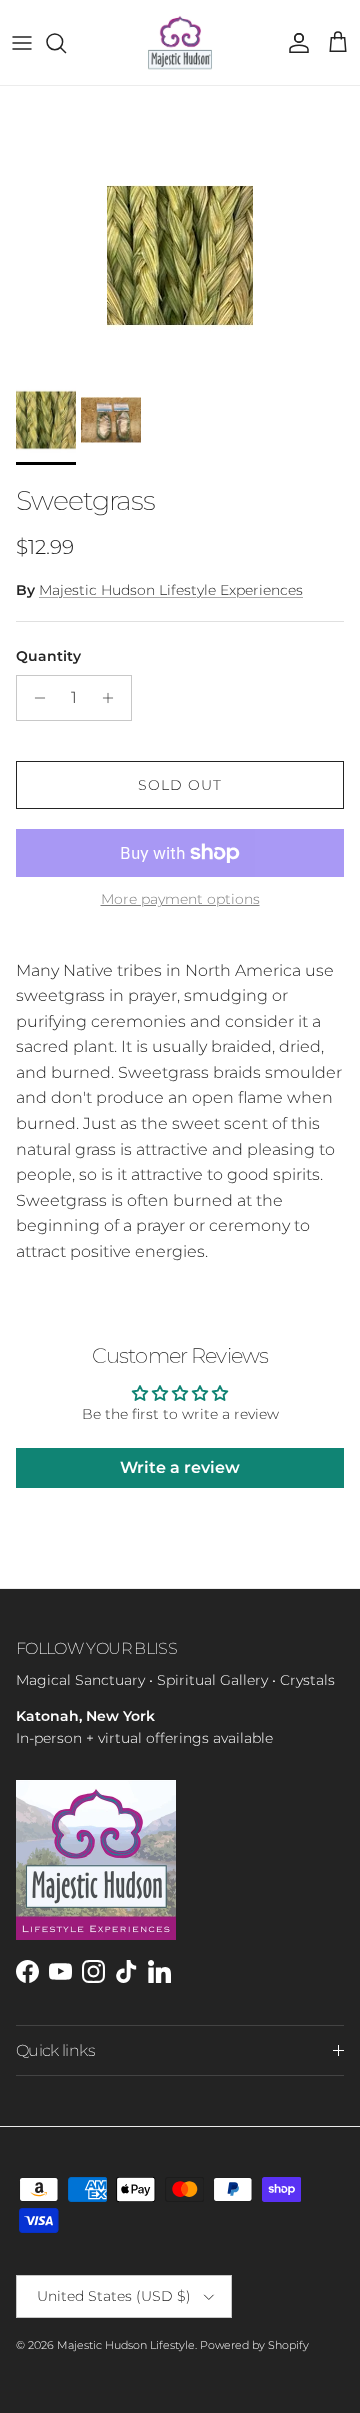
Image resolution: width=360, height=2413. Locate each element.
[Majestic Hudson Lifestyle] (180, 42)
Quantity (48, 656)
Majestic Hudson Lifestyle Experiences (171, 590)
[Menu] (22, 43)
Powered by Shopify (254, 2345)
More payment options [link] (180, 899)
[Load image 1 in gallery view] (180, 255)
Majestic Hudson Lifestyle (126, 2345)
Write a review (180, 1467)
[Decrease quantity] (34, 698)
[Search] (66, 43)
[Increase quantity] (113, 698)
